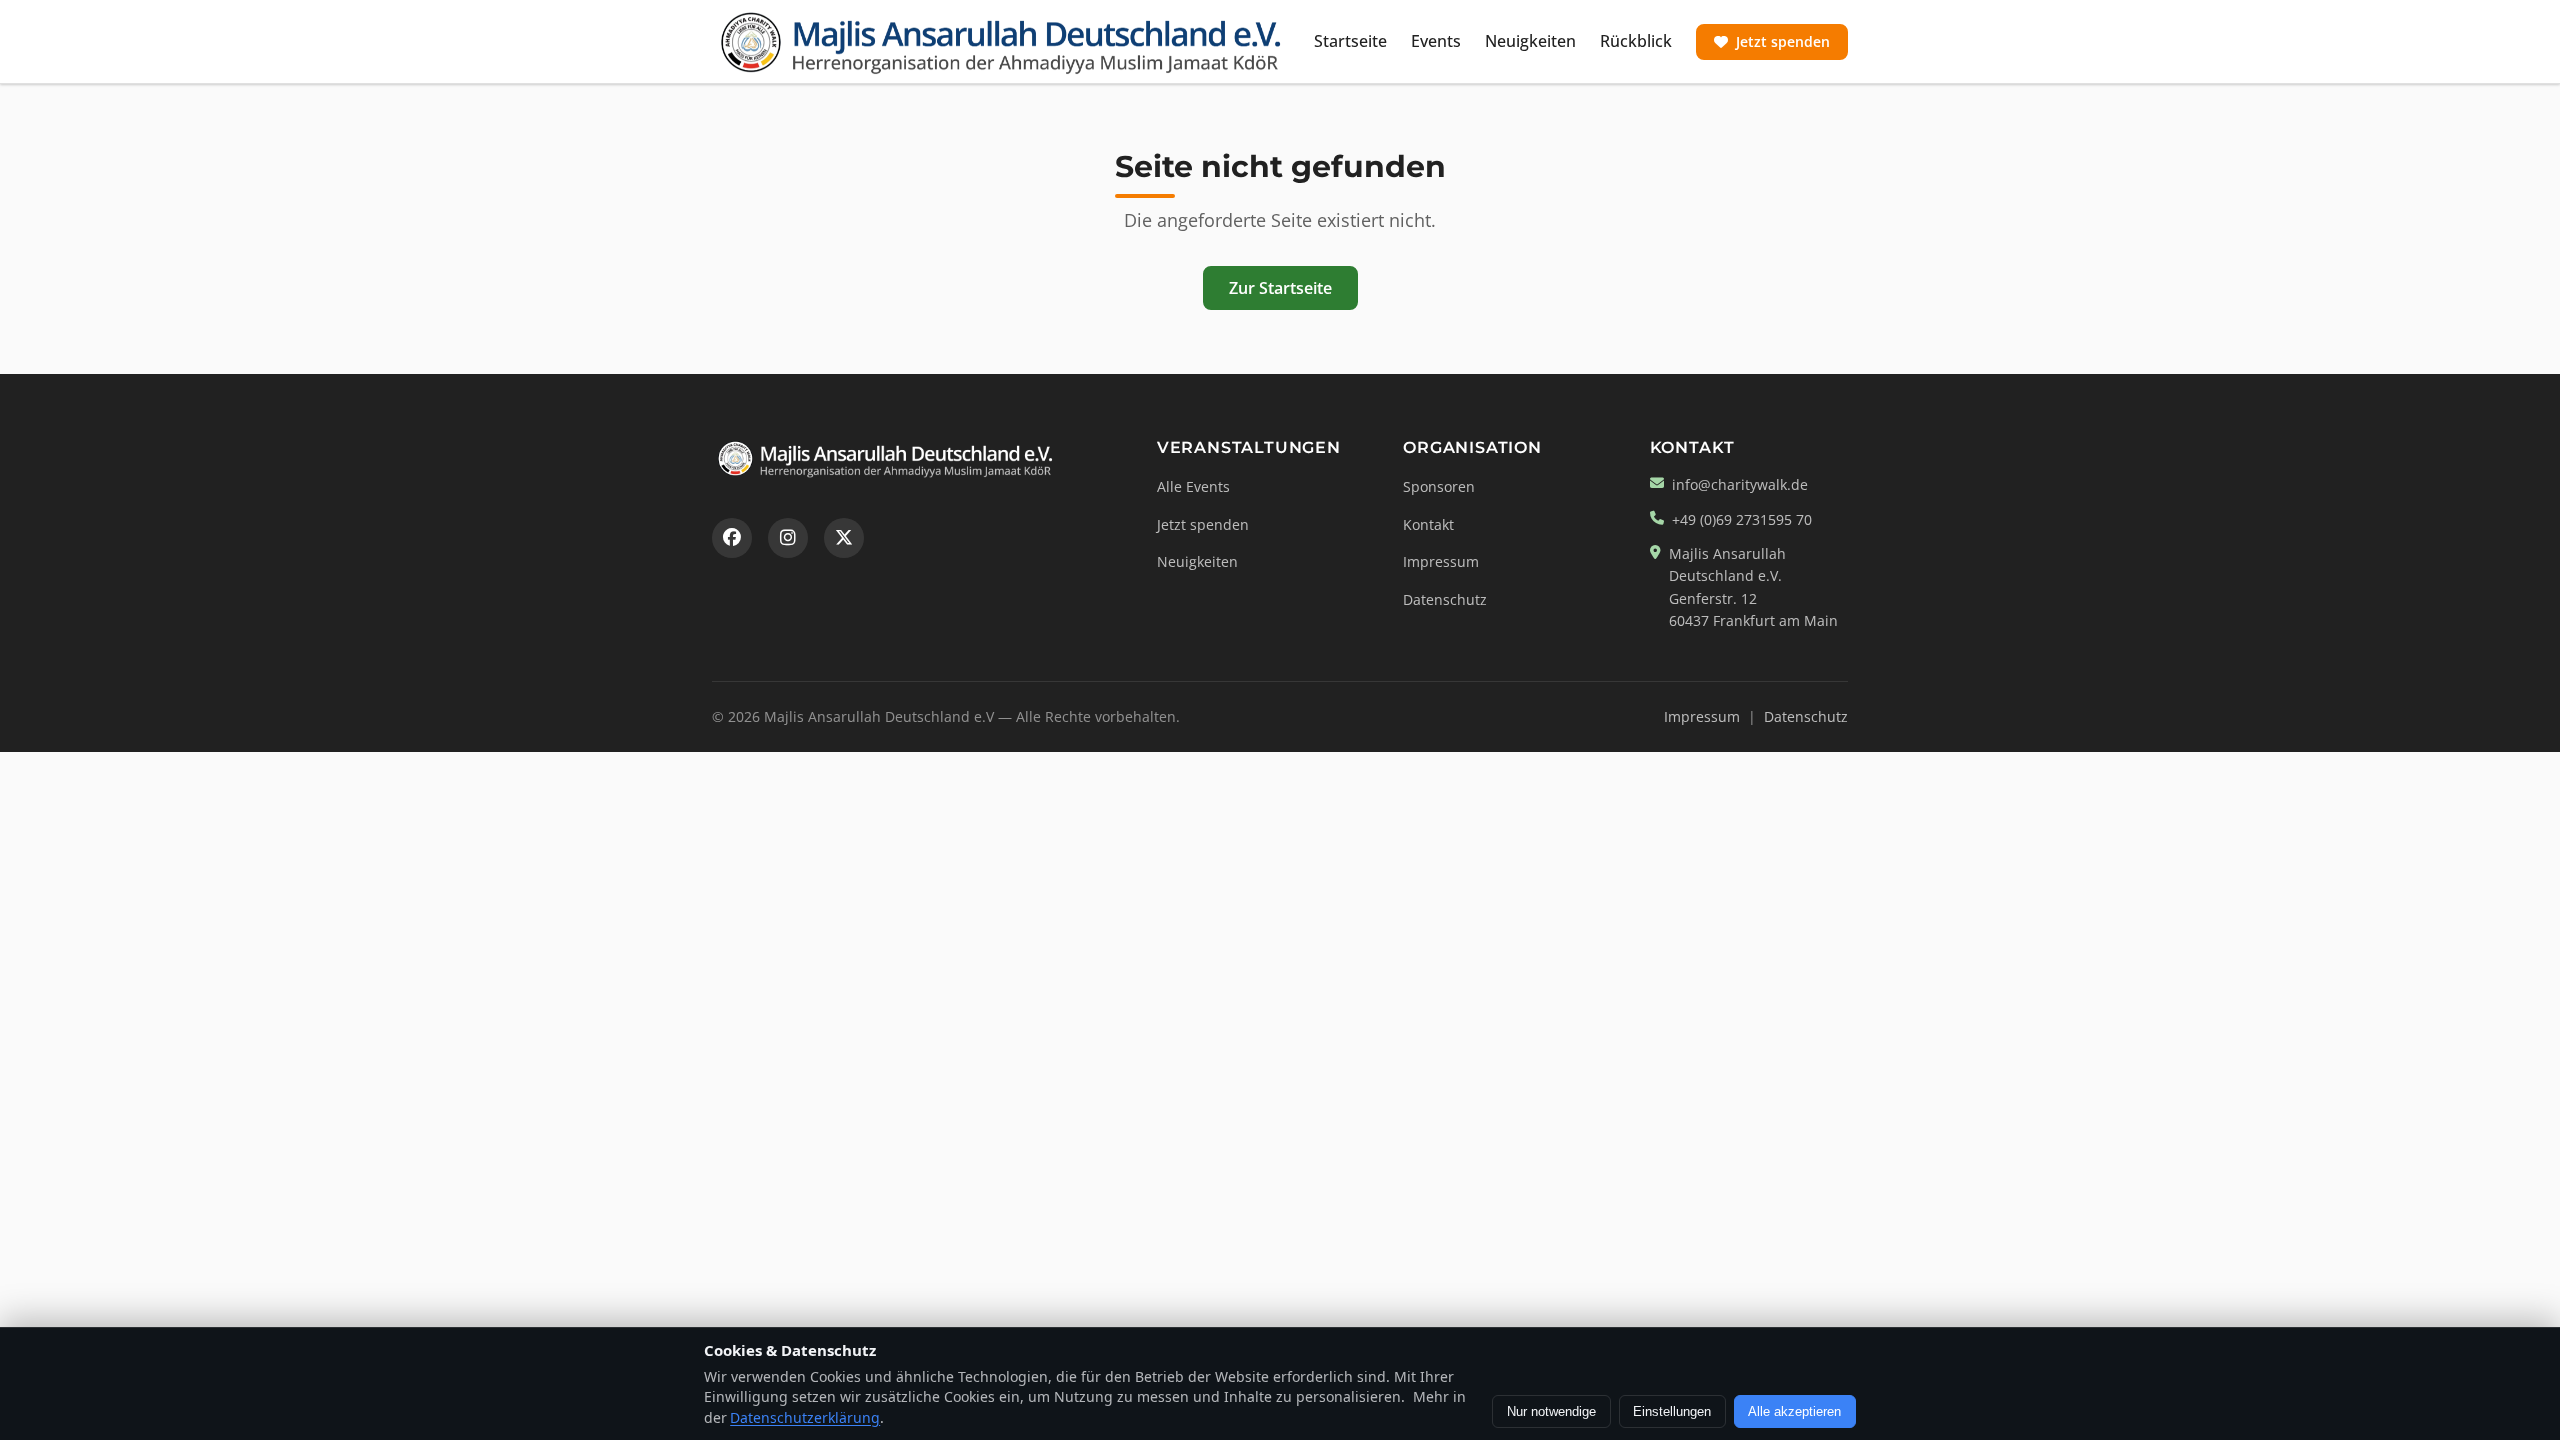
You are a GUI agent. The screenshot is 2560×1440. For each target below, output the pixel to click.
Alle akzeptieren (1794, 1411)
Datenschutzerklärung (805, 1417)
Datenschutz (1445, 599)
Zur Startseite (1280, 288)
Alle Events (1193, 486)
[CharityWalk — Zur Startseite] (1001, 42)
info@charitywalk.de (1740, 484)
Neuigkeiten (1530, 41)
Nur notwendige (1551, 1411)
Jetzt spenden (1783, 41)
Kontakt (1428, 524)
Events (1436, 41)
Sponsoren (1439, 486)
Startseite (1350, 41)
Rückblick (1636, 41)
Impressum (1441, 561)
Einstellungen (1672, 1411)
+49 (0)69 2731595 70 (1742, 519)
